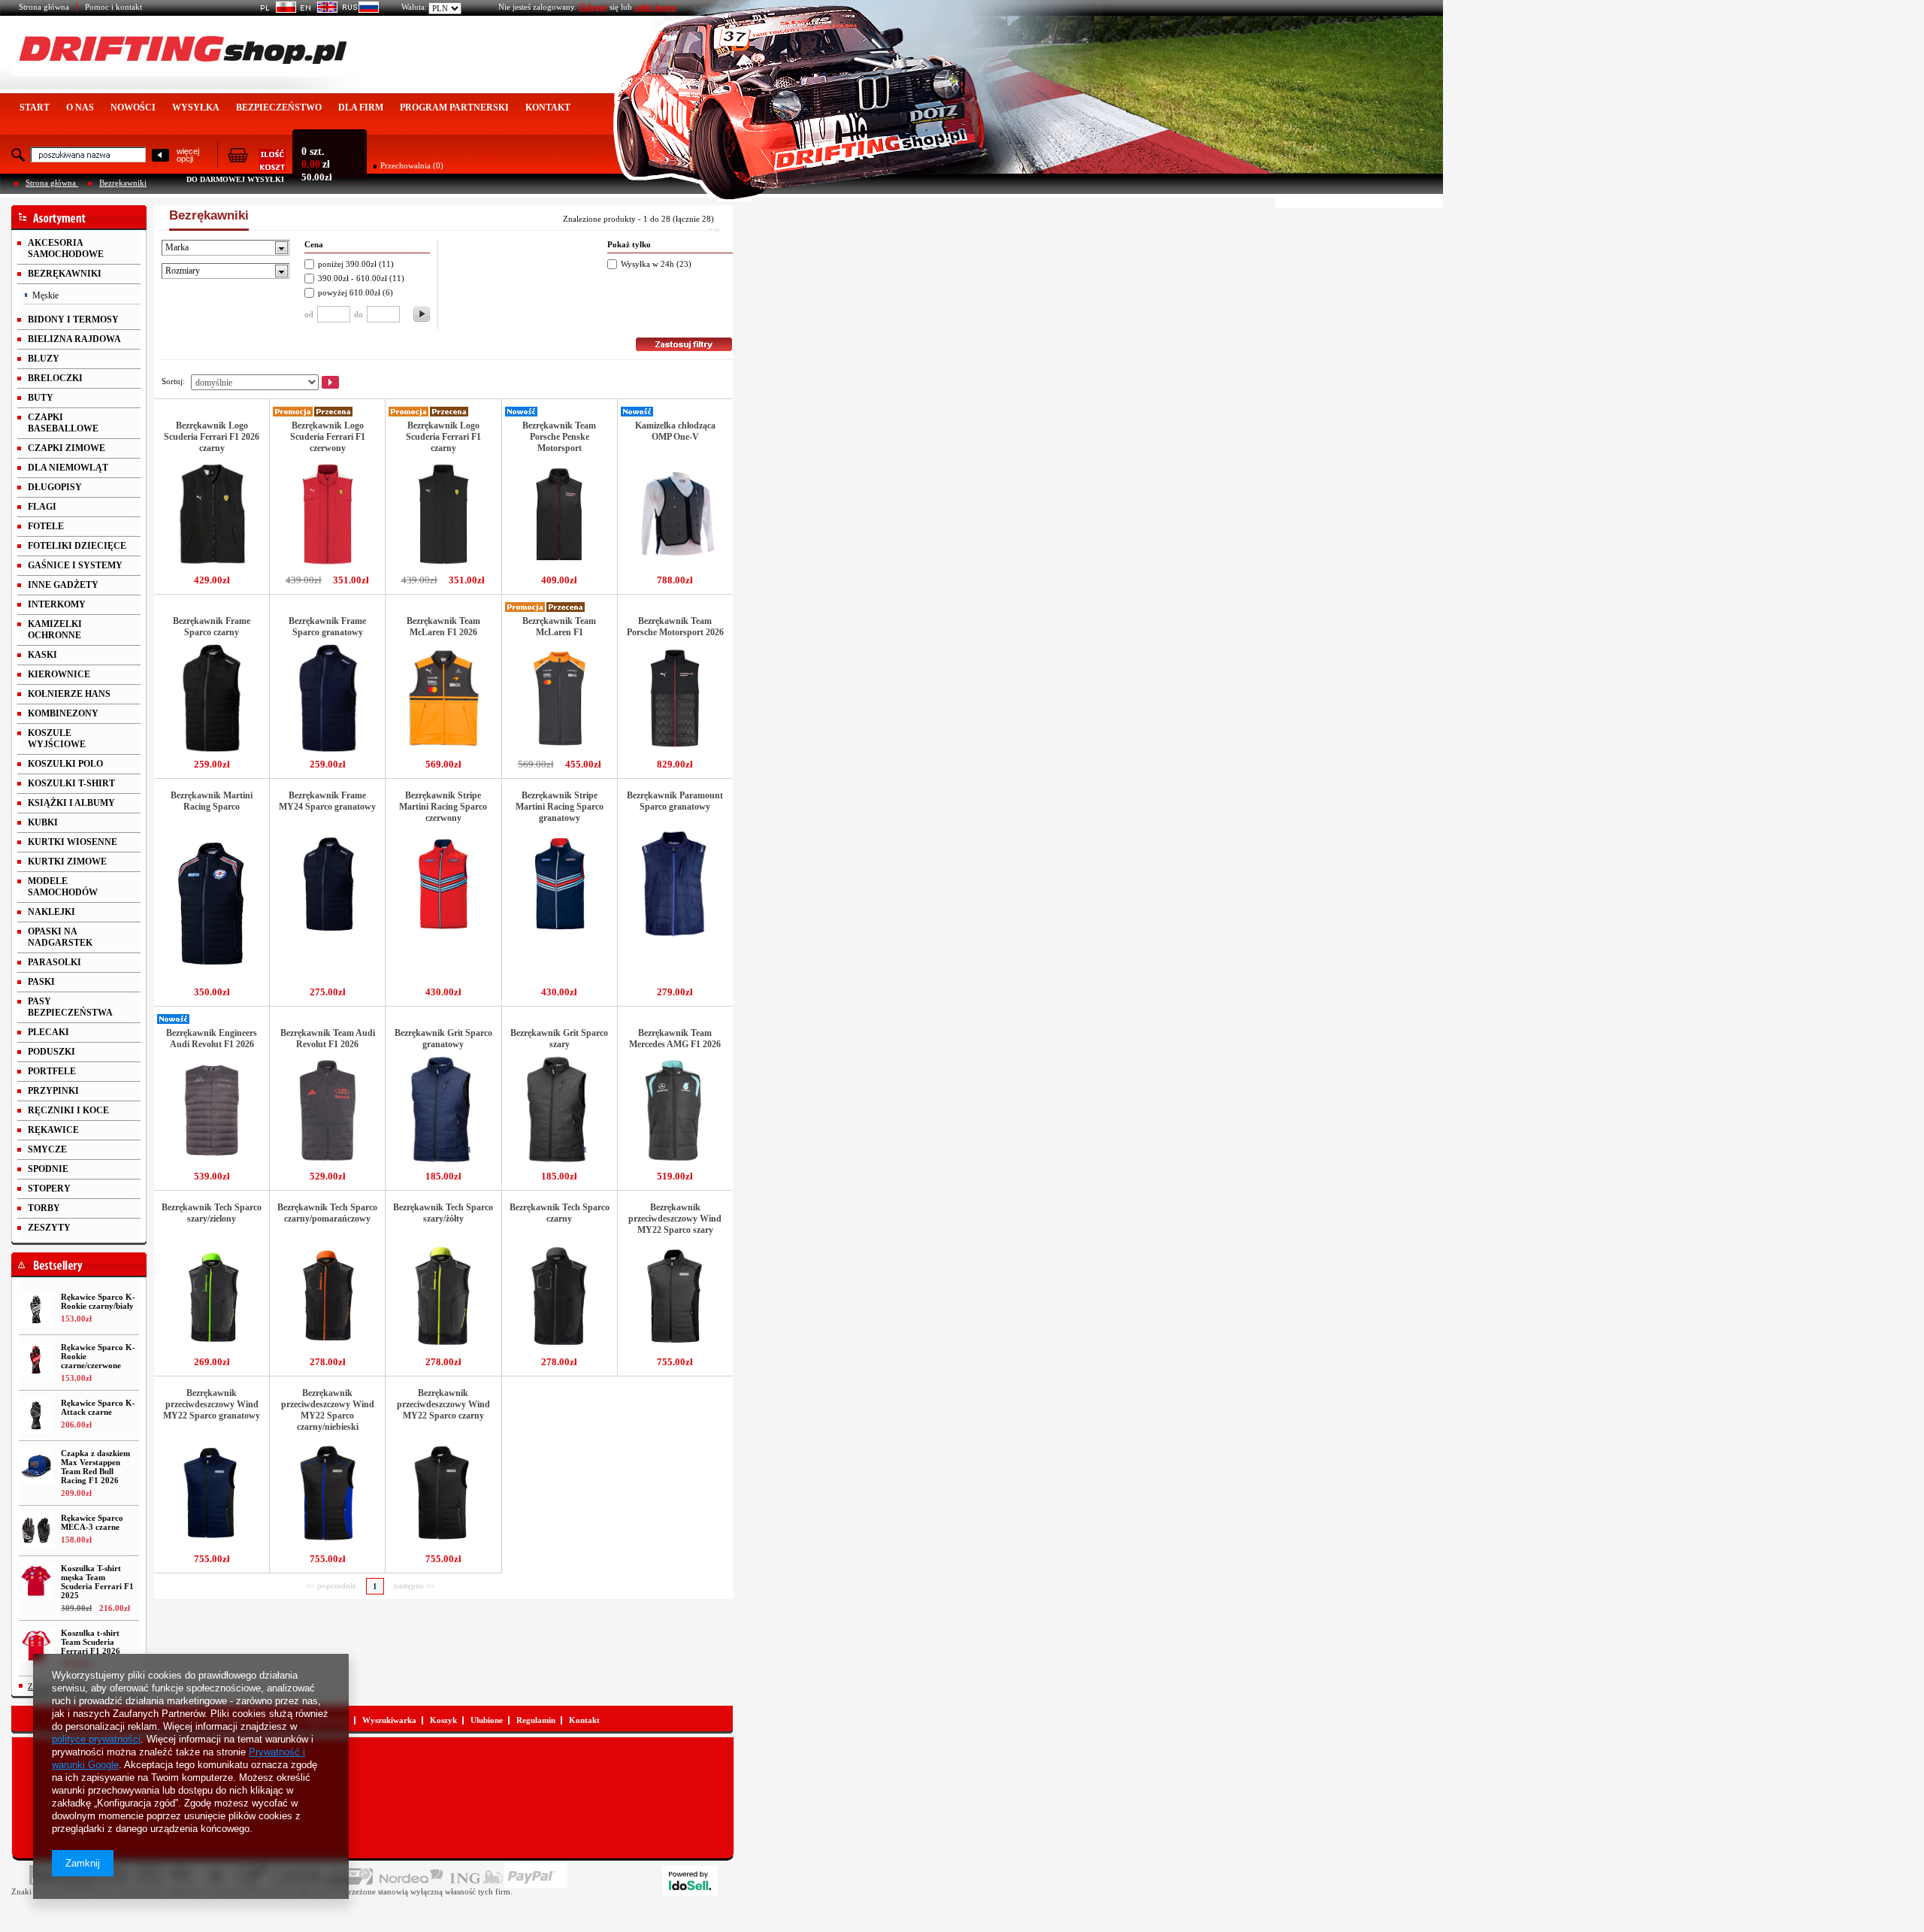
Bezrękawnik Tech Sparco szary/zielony (212, 1213)
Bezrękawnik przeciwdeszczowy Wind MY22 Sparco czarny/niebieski (328, 1410)
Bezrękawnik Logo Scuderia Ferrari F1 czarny (443, 437)
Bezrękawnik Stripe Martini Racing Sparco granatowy (560, 807)
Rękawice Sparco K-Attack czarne (98, 1407)
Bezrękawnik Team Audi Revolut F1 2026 (328, 1039)
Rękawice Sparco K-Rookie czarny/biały (98, 1301)
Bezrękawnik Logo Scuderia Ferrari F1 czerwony (328, 437)
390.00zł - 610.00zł (352, 278)
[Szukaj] (160, 156)
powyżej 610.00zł (350, 292)
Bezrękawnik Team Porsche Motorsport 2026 (675, 627)
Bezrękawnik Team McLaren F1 (559, 627)
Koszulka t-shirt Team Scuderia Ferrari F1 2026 (91, 1642)
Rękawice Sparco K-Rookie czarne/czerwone (98, 1356)
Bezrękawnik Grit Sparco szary (559, 1039)
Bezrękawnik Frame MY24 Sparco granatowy (327, 801)
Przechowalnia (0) (412, 165)
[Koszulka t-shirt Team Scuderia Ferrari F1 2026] (36, 1646)
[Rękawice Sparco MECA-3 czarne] (36, 1531)
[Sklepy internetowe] (690, 1881)
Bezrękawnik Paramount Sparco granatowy (675, 801)
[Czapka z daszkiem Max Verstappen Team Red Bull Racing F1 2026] (36, 1466)
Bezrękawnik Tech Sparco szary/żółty (443, 1213)
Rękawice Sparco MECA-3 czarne (92, 1522)
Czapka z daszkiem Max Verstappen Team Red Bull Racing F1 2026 (95, 1467)
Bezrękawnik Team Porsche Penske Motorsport (559, 437)
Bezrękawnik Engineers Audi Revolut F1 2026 (212, 1039)
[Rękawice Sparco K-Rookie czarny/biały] (36, 1310)
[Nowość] (522, 413)
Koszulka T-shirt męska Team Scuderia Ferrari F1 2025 (97, 1582)
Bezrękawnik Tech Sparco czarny (560, 1213)
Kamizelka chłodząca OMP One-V (675, 431)
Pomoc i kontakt (113, 7)
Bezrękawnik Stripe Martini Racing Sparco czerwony (443, 807)
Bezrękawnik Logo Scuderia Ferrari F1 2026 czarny (212, 437)
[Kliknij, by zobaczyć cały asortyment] (79, 218)
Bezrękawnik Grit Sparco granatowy (443, 1039)
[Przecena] (334, 413)
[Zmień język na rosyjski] (358, 10)
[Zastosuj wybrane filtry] (422, 314)
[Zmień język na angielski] (317, 10)
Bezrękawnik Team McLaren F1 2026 (443, 627)
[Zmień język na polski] (275, 10)
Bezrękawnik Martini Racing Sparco (212, 801)
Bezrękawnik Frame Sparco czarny (212, 627)
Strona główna (44, 7)
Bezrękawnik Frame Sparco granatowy (327, 627)
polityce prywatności (96, 1739)
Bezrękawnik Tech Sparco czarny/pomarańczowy (327, 1213)
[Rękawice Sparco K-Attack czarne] (36, 1416)
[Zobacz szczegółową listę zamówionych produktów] (256, 166)
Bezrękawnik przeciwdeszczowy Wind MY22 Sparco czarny (443, 1404)
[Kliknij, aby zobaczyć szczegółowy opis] (212, 568)
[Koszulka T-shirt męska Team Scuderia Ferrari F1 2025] (36, 1581)
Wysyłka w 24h (647, 264)
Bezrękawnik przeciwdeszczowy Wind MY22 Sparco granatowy (212, 1404)
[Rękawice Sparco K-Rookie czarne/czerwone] (36, 1360)
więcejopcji (188, 155)
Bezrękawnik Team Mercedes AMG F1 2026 (675, 1039)
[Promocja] (293, 413)
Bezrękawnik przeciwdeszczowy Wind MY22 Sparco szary (675, 1219)
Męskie (45, 295)
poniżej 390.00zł (347, 264)
